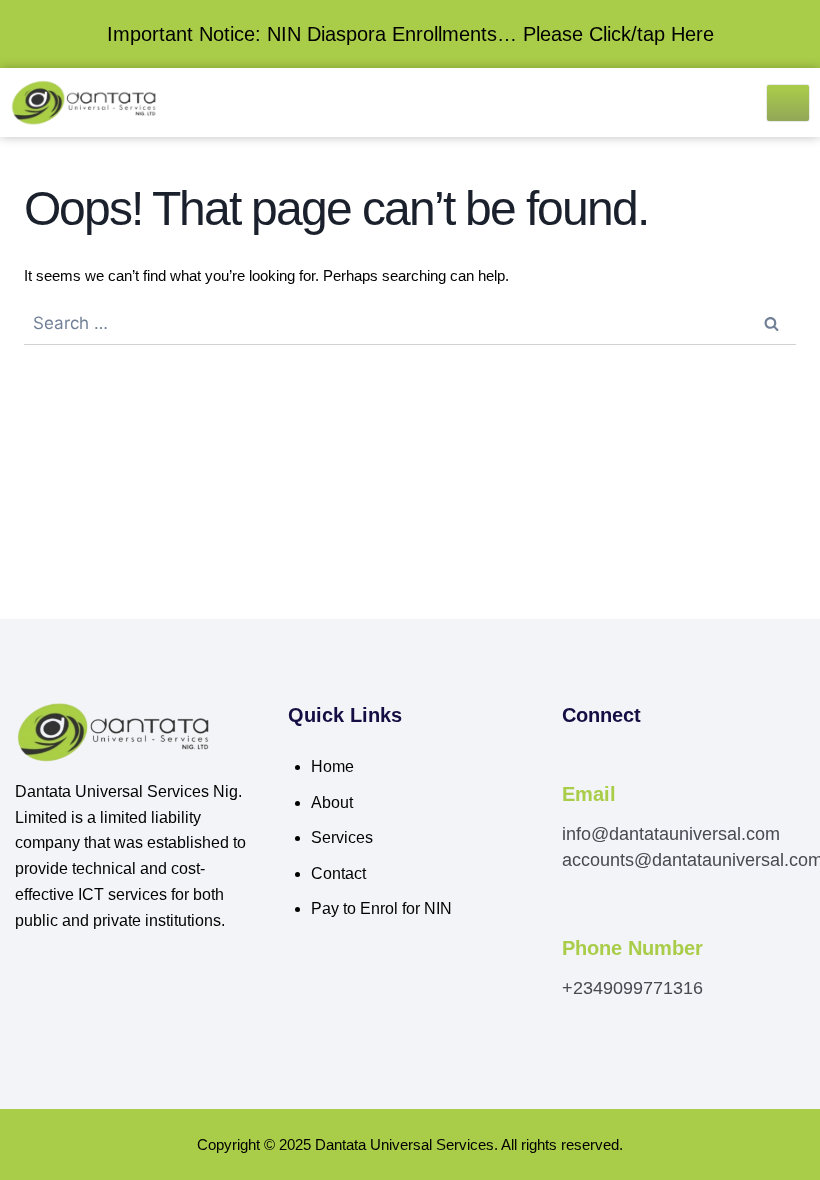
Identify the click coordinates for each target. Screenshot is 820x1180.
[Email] (573, 767)
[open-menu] (788, 103)
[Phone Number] (573, 922)
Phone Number (632, 948)
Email (589, 794)
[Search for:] (410, 323)
